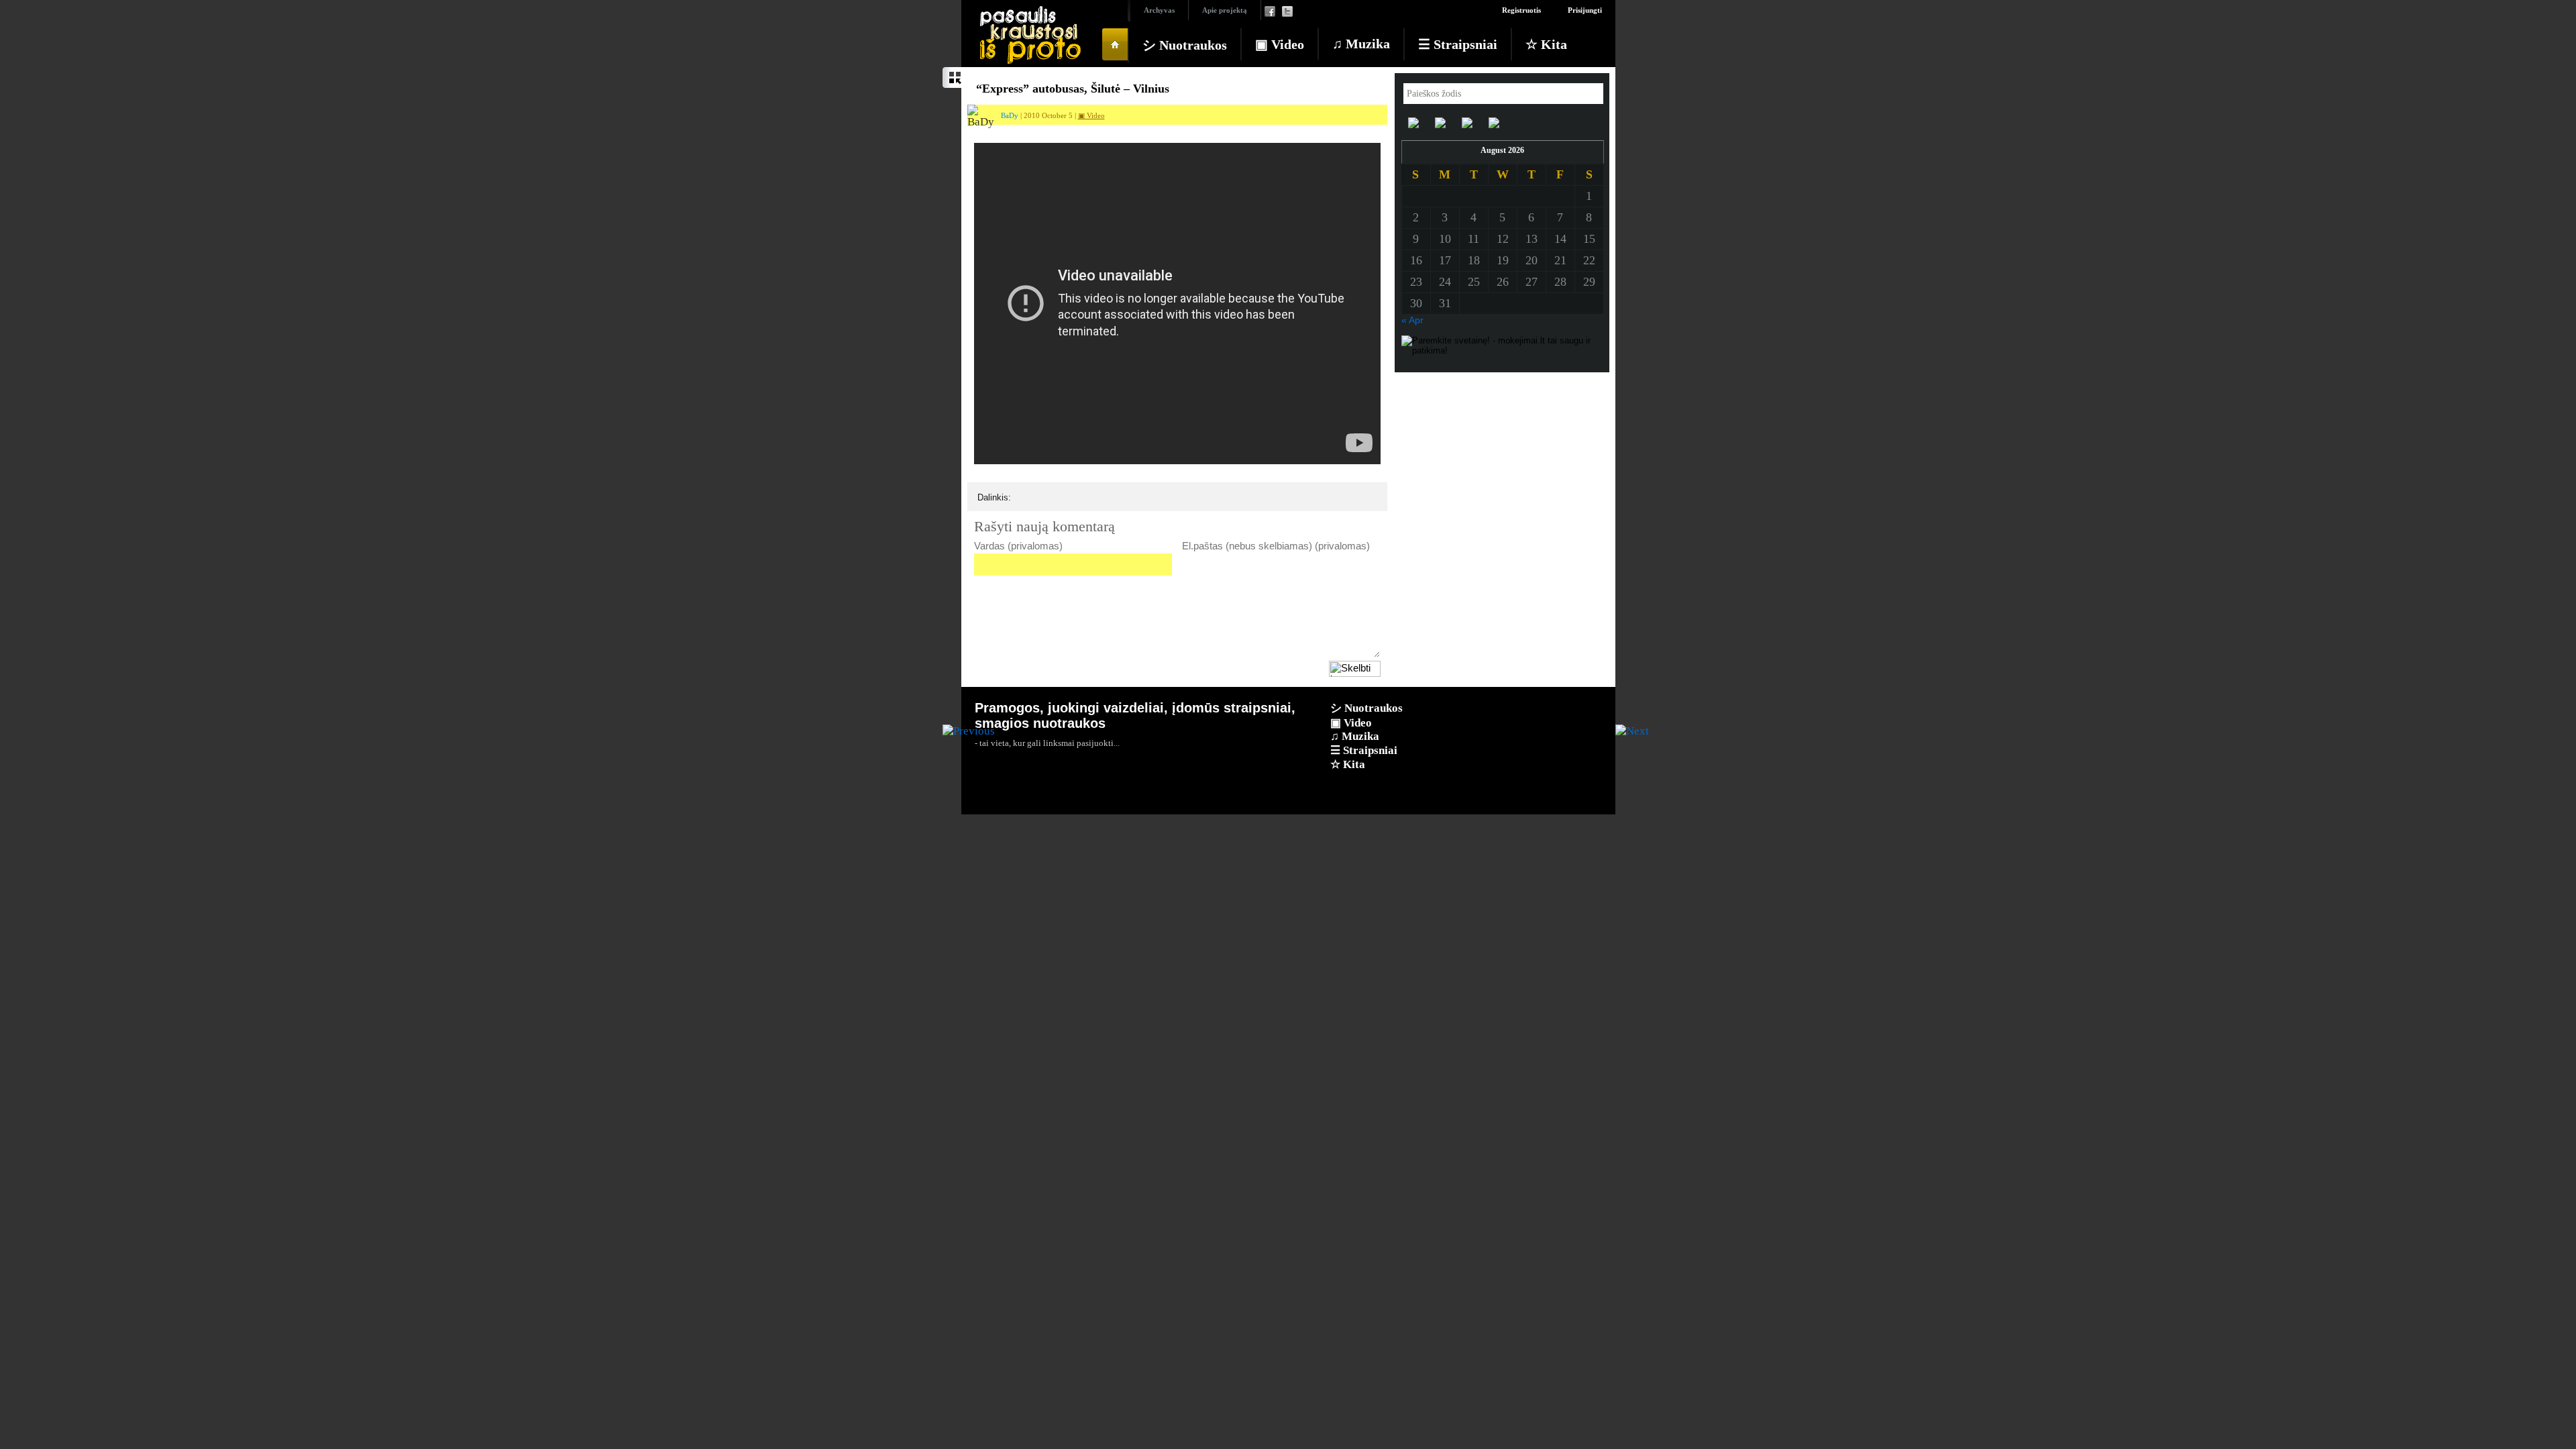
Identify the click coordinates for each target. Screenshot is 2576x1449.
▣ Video (1280, 44)
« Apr (1412, 320)
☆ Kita (1546, 44)
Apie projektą (1225, 10)
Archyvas (1159, 10)
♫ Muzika (1361, 44)
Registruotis (1521, 10)
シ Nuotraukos (1185, 45)
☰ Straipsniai (1458, 44)
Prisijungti (1585, 10)
